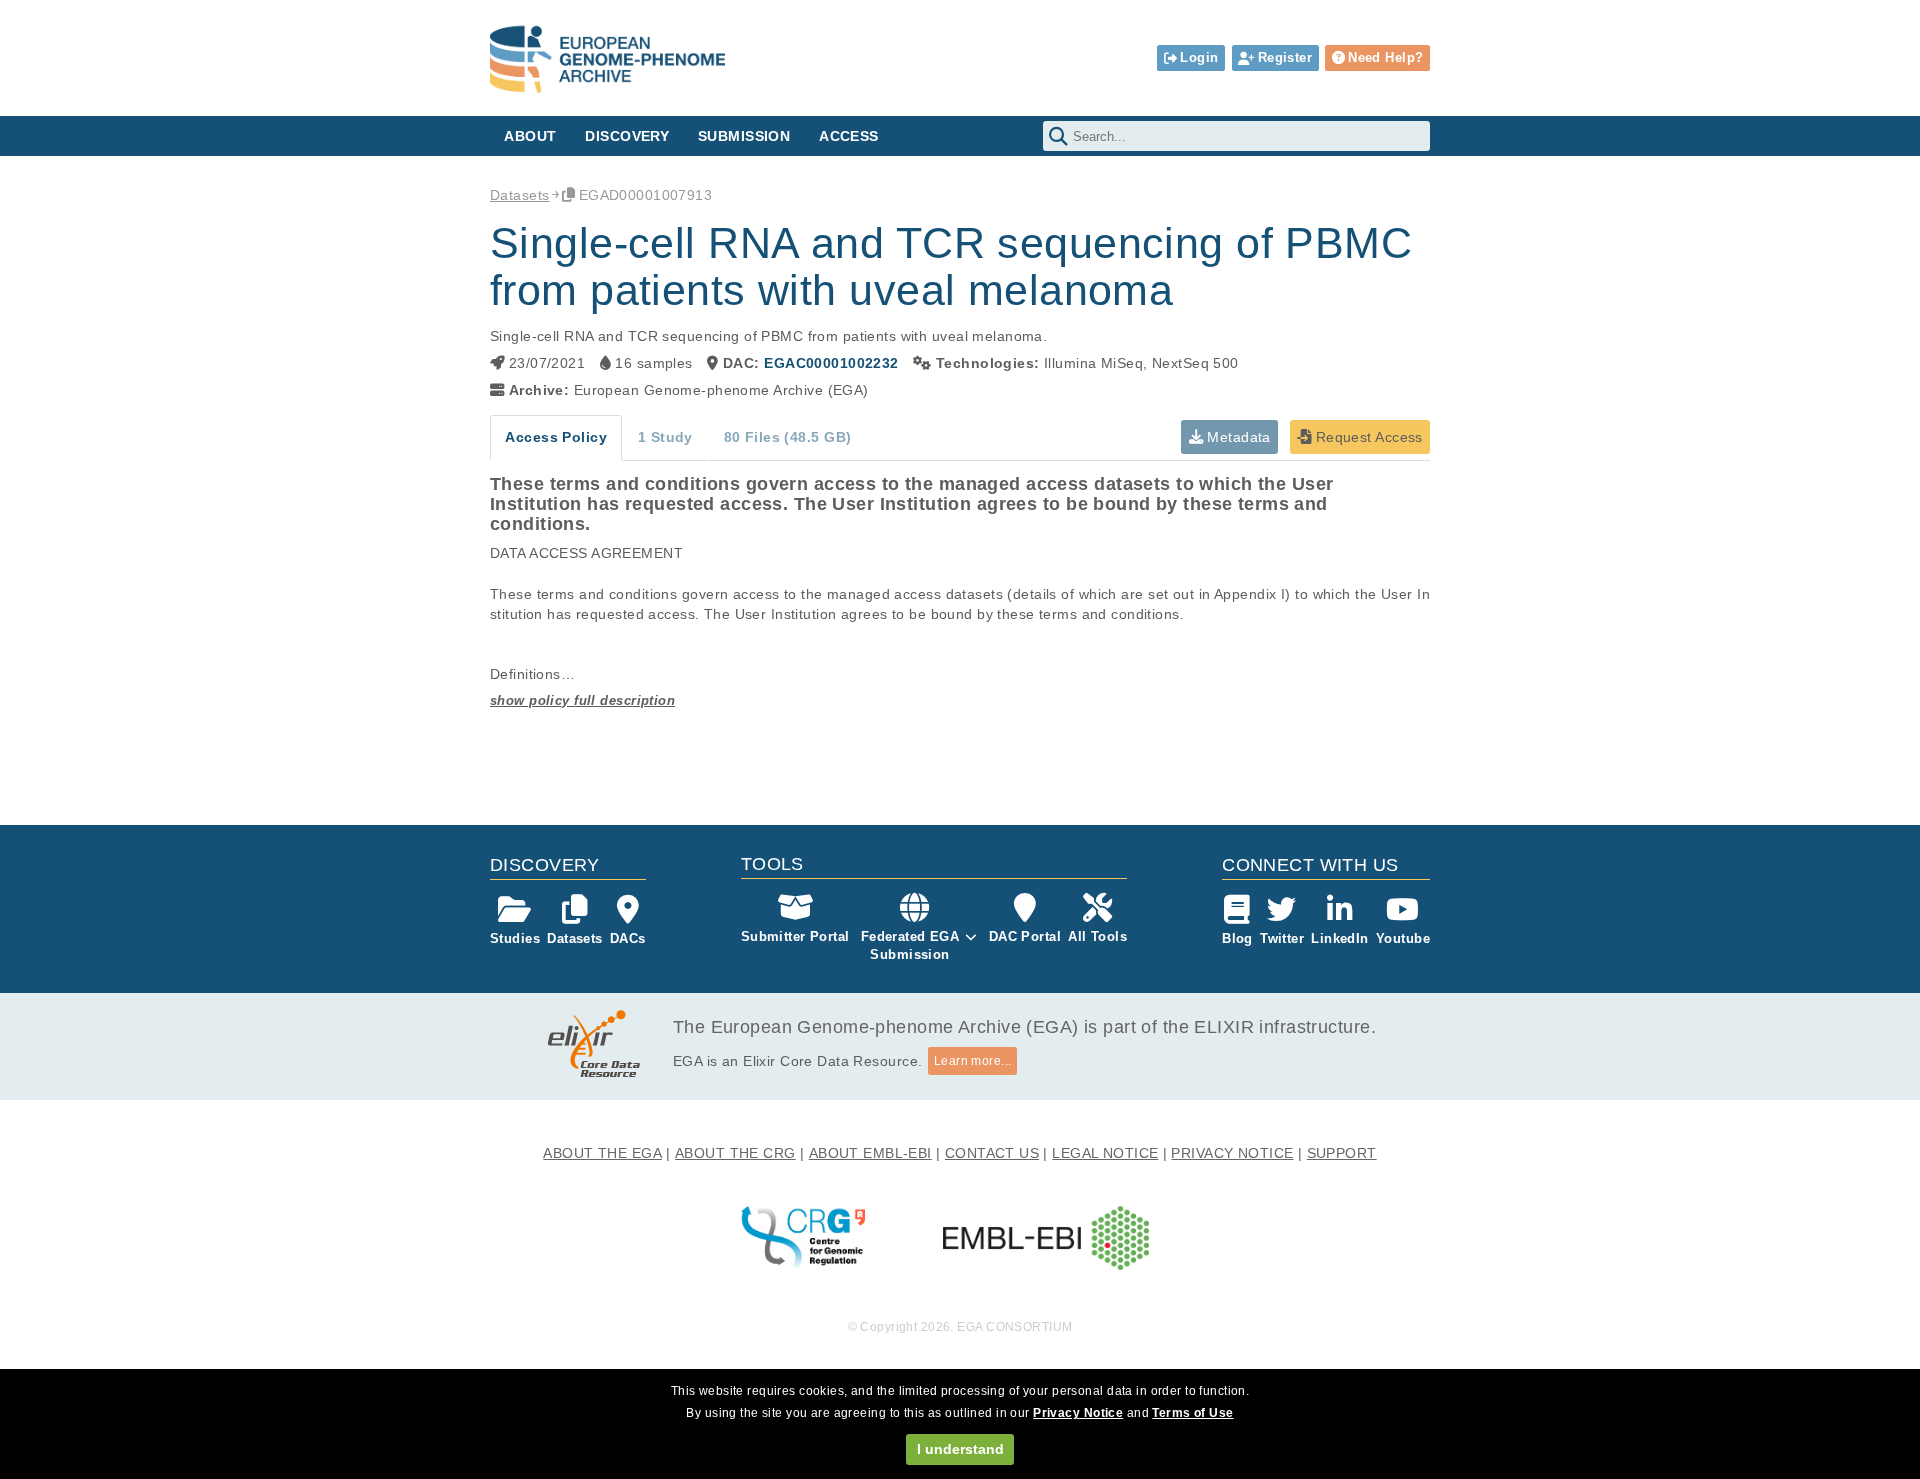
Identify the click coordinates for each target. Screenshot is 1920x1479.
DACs (628, 938)
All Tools (1097, 936)
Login (1199, 57)
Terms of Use (1192, 1413)
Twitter (1282, 938)
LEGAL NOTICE (1105, 1153)
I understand (960, 1449)
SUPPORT (1342, 1153)
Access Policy (556, 437)
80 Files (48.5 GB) (788, 437)
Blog (1237, 938)
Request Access (1366, 437)
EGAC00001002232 (831, 363)
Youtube (1403, 938)
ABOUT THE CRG (735, 1153)
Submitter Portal (795, 936)
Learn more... (973, 1061)
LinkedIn (1339, 938)
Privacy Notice (1078, 1413)
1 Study (665, 437)
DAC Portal (1025, 936)
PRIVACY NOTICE (1232, 1153)
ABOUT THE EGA (602, 1153)
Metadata (1237, 437)
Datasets (519, 195)
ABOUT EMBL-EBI (870, 1153)
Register (1285, 57)
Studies (515, 938)
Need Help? (1385, 57)
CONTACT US (992, 1153)
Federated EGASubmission (910, 945)
